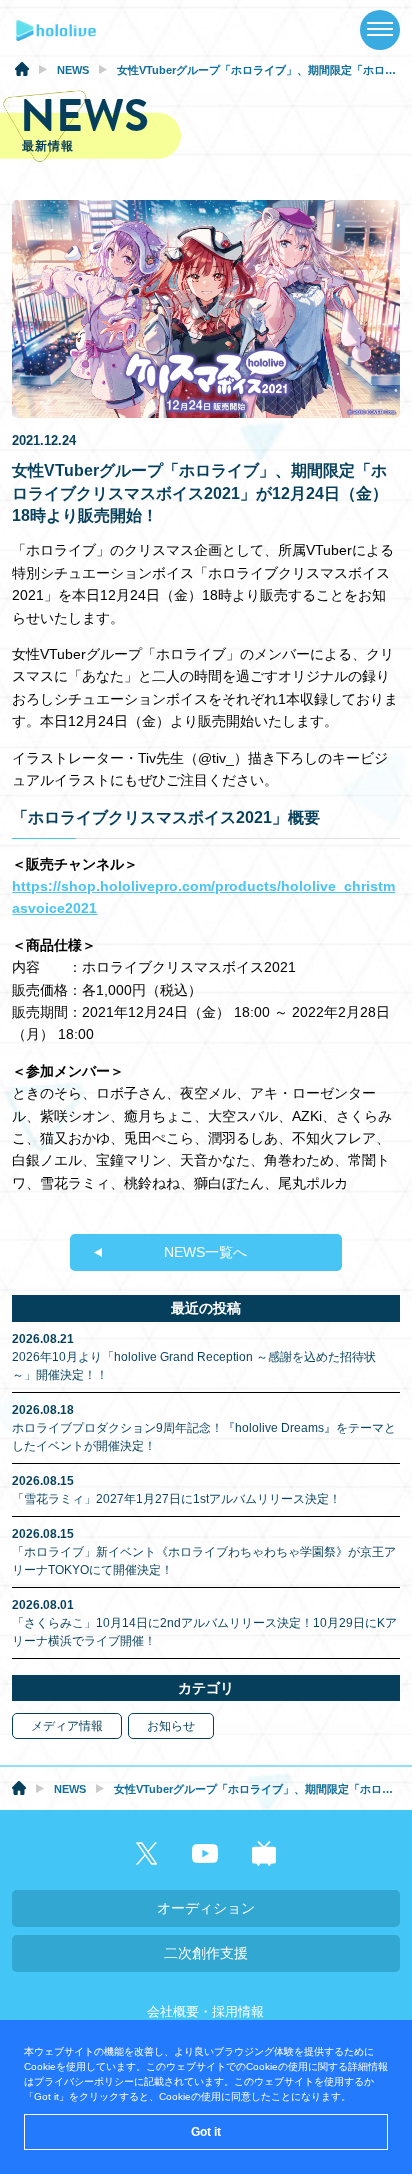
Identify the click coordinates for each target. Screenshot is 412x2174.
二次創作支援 (206, 1953)
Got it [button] (206, 2132)
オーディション (206, 1908)
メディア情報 (67, 1726)
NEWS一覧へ (205, 1252)
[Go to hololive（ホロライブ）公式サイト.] (22, 72)
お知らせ (171, 1726)
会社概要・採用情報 (205, 2011)
